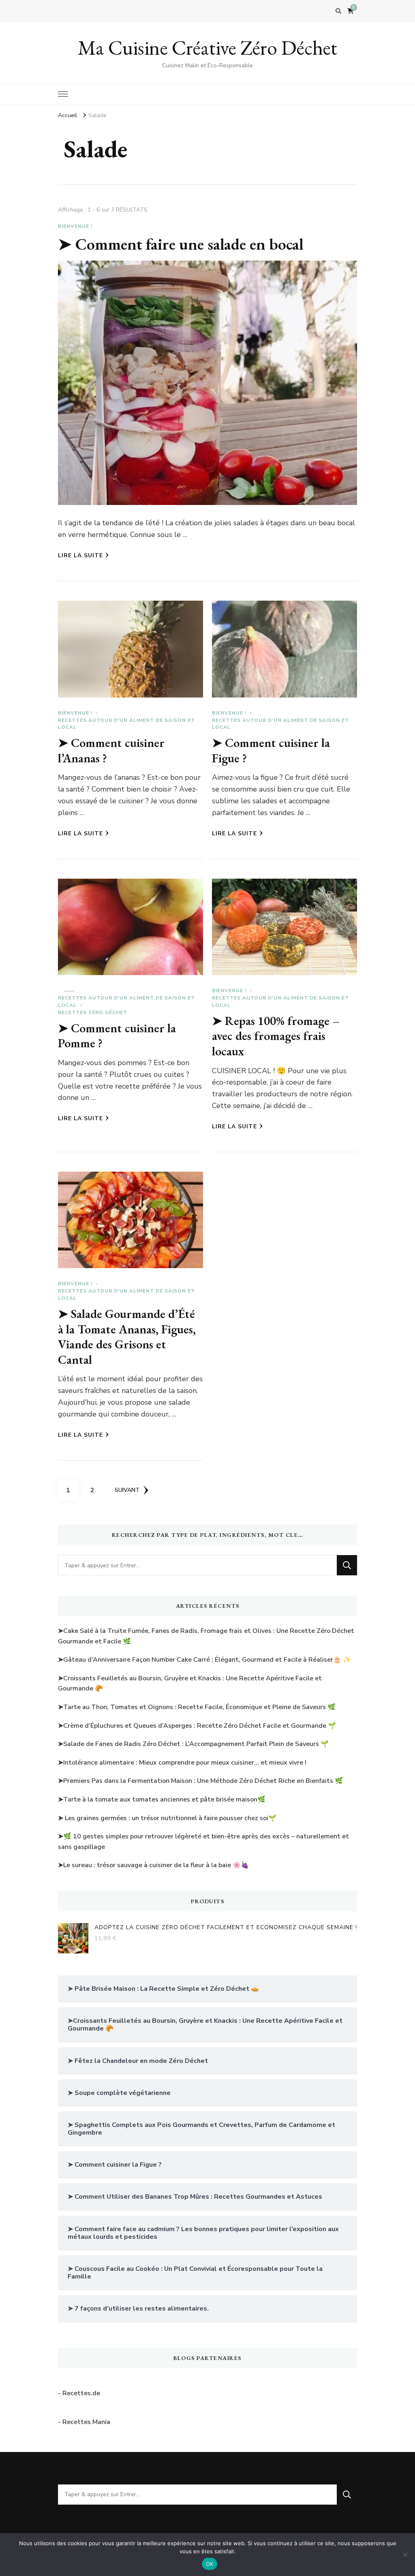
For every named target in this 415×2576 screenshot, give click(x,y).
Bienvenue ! (75, 226)
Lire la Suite (80, 555)
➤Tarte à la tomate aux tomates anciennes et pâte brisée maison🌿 (162, 1799)
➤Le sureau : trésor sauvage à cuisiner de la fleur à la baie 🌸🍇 (153, 1865)
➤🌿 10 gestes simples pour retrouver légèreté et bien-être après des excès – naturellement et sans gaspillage (203, 1842)
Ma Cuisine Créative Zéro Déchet (207, 48)
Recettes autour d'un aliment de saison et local (126, 724)
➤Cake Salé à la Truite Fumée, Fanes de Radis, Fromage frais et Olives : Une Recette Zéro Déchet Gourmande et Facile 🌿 (206, 1636)
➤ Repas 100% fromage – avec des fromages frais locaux (276, 1036)
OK (210, 2564)
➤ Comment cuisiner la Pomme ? (117, 1036)
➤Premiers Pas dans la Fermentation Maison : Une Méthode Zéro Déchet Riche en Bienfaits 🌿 (200, 1781)
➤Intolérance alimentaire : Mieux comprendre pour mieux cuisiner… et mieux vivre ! (182, 1763)
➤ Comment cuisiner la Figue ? (271, 750)
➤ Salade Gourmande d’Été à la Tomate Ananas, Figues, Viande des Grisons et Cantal (127, 1337)
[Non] (405, 2555)
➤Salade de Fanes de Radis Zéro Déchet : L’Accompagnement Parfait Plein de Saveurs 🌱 (193, 1744)
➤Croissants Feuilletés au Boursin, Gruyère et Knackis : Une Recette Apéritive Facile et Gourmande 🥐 (190, 1684)
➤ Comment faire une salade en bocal (181, 244)
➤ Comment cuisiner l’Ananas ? (111, 750)
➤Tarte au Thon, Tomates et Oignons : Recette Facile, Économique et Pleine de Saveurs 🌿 (197, 1707)
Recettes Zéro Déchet (93, 1012)
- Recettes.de (79, 2393)
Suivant (127, 1490)
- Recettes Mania (84, 2422)
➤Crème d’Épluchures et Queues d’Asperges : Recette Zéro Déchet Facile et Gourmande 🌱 (197, 1726)
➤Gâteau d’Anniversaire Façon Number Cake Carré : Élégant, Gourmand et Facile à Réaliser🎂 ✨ (204, 1660)
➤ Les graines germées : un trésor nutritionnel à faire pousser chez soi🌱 (167, 1818)
